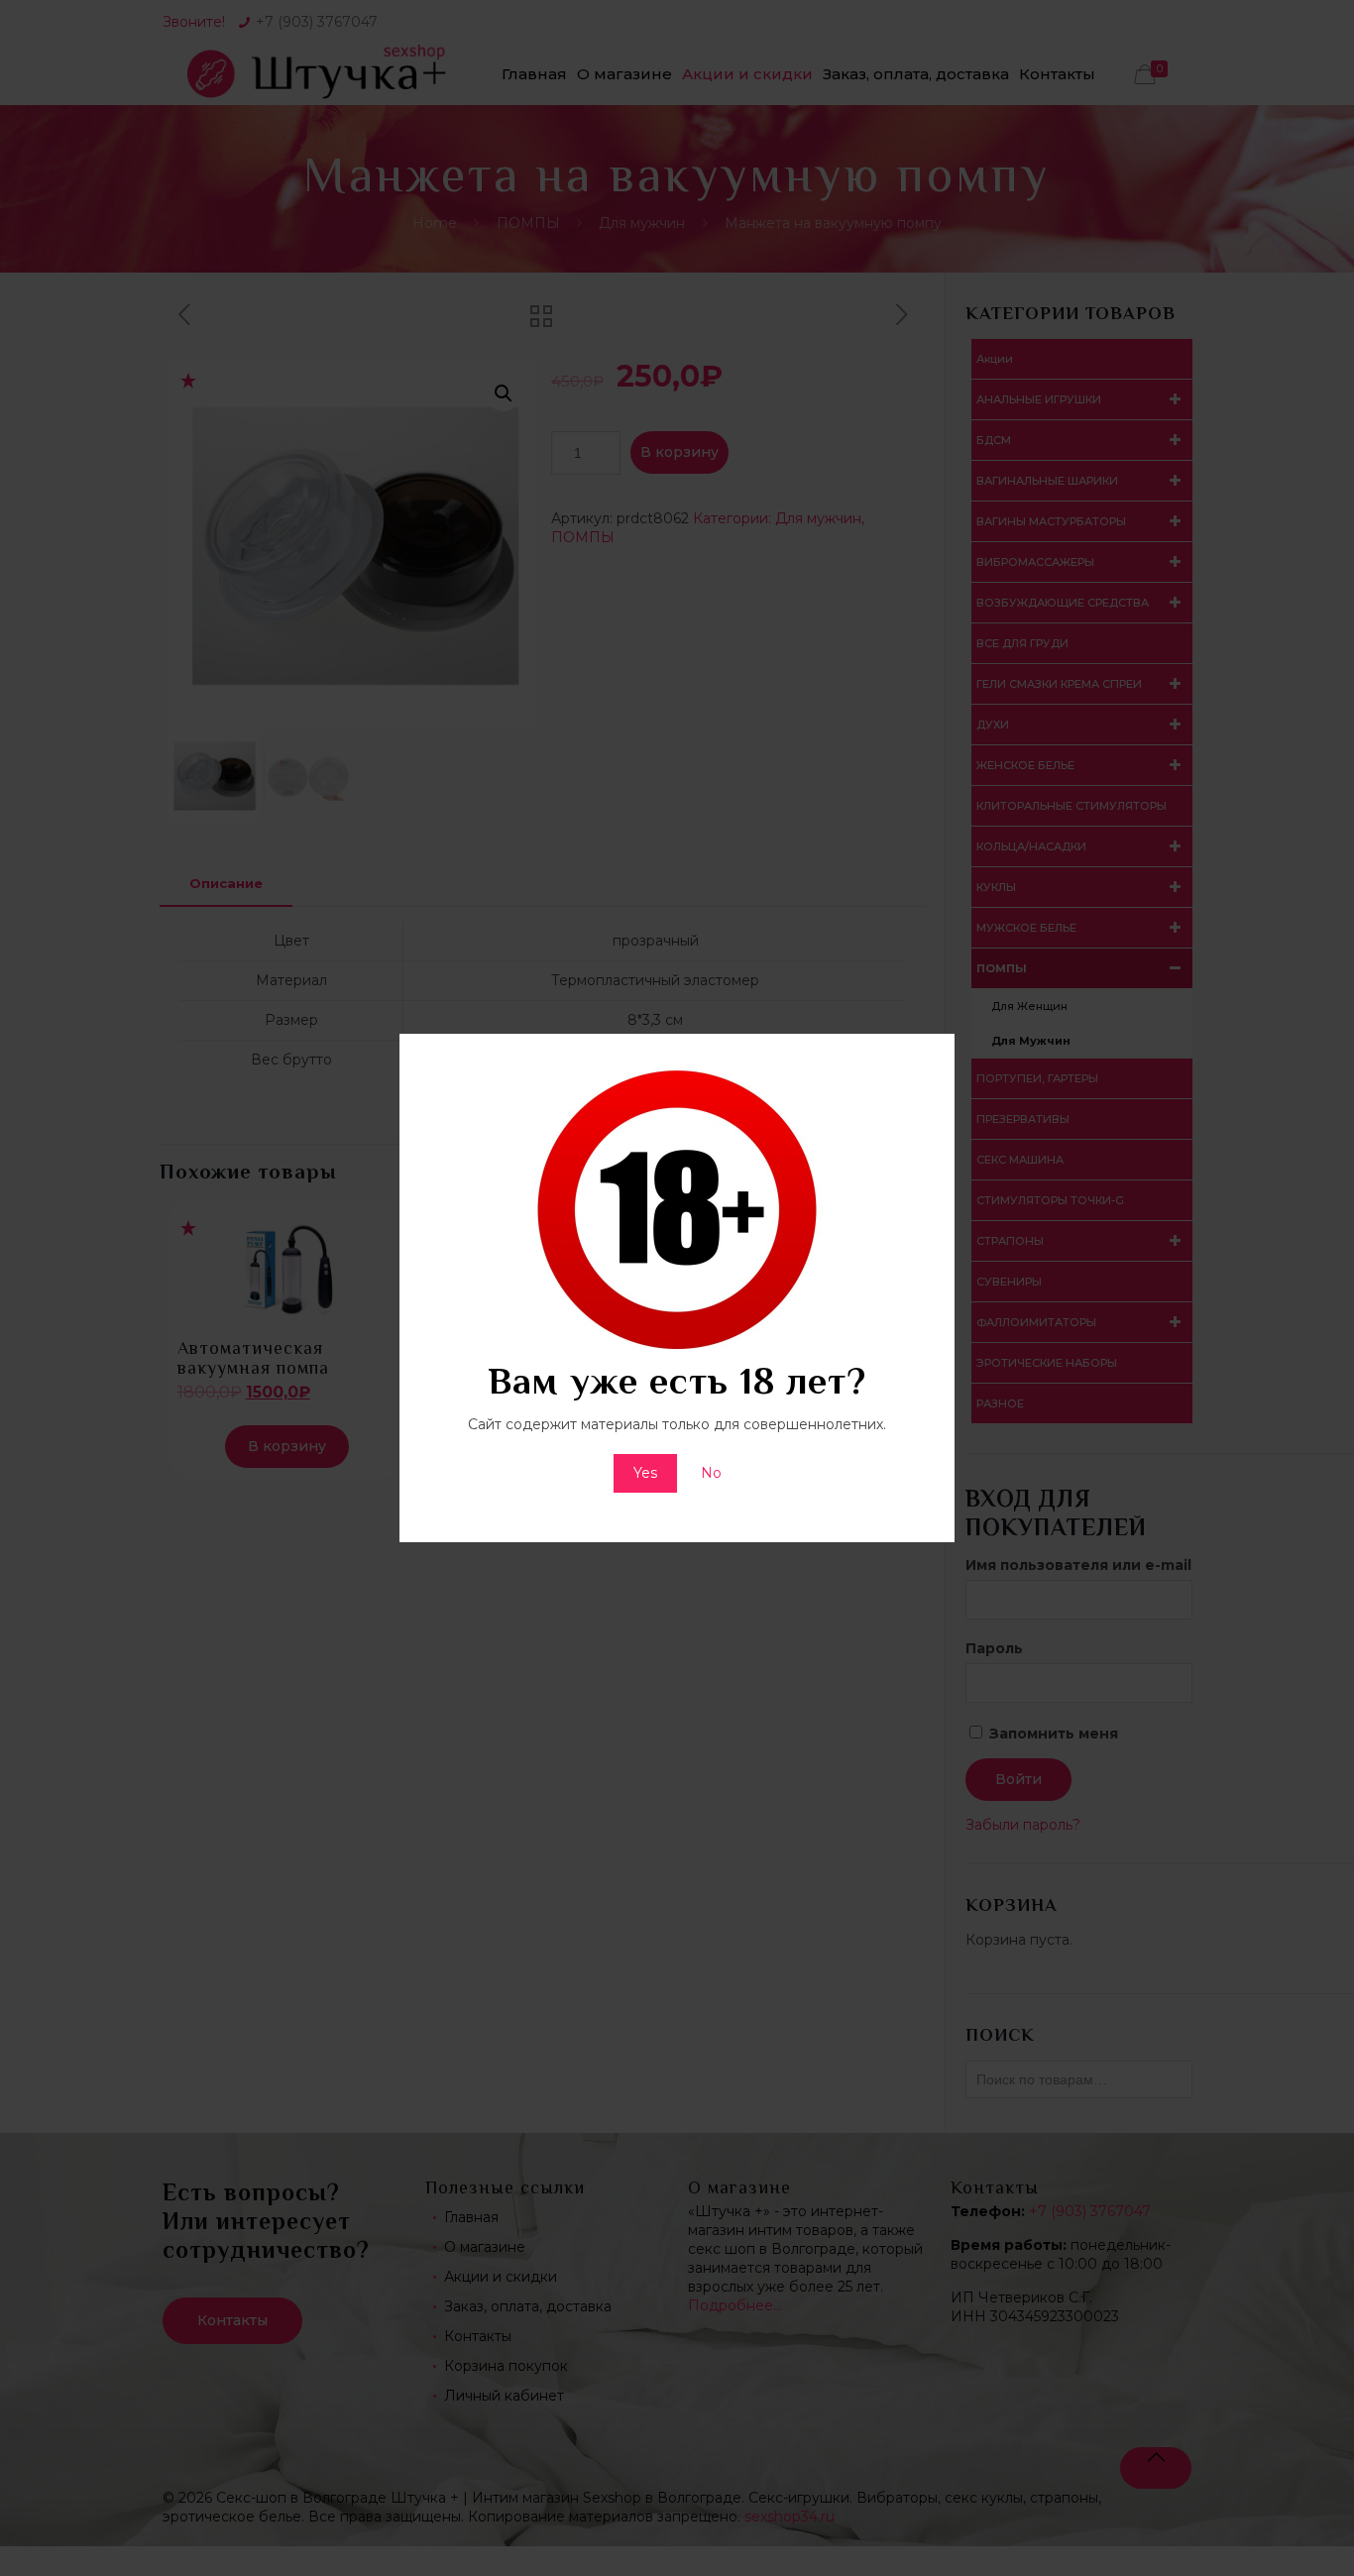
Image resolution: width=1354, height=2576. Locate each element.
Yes (645, 1473)
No (711, 1473)
